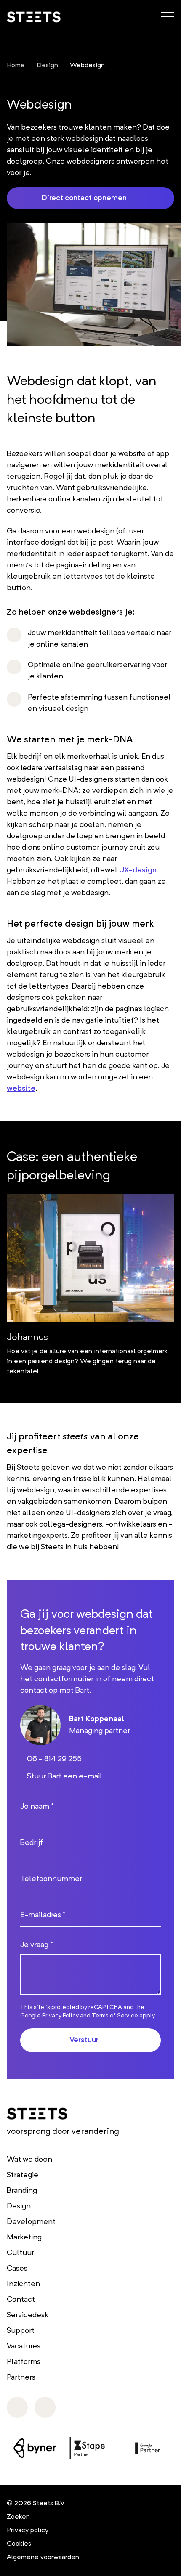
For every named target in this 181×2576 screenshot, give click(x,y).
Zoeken (18, 2517)
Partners (21, 2377)
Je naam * (37, 1807)
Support (21, 2331)
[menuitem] (16, 66)
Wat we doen (29, 2160)
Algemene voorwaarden (43, 2557)
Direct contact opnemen (84, 198)
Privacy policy (28, 2531)
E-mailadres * (43, 1915)
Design (19, 2206)
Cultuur (20, 2253)
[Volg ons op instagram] (17, 2407)
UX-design (138, 870)
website (21, 1089)
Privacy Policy (61, 2016)
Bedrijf (32, 1843)
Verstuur (84, 2040)
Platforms (24, 2362)
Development (31, 2222)
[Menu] (168, 16)
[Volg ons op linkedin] (45, 2407)
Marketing (24, 2237)
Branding (22, 2191)
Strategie (23, 2175)
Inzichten (23, 2284)
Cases (17, 2269)
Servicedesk (28, 2315)
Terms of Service (116, 2016)
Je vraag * (36, 1945)
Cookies (19, 2544)
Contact (21, 2300)
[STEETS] (34, 17)
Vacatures (24, 2346)
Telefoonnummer (51, 1879)
